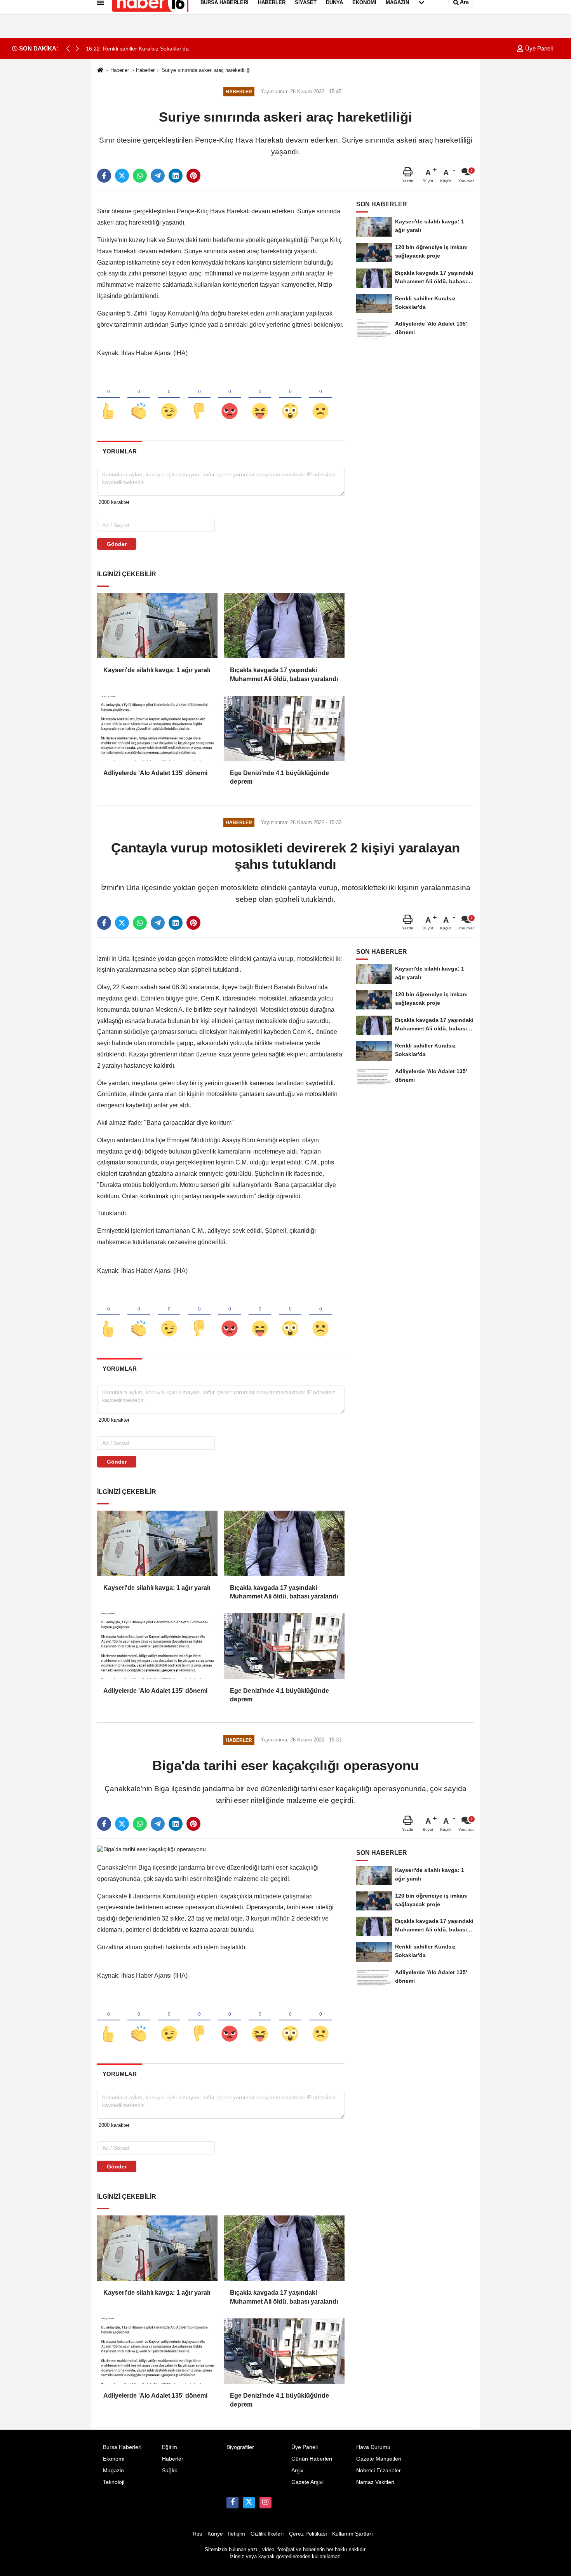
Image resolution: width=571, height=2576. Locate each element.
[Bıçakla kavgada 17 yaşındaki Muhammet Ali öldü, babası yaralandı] (284, 626)
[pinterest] (193, 176)
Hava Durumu (373, 2447)
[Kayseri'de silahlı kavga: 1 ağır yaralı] (157, 626)
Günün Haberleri (312, 2459)
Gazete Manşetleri (379, 2459)
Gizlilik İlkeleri (267, 2534)
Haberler (120, 70)
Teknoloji (114, 2482)
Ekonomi (114, 2459)
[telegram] (158, 176)
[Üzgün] (320, 398)
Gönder (117, 544)
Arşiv (297, 2471)
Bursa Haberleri (122, 2447)
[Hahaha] (260, 398)
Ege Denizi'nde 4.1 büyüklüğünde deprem (279, 777)
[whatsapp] (140, 176)
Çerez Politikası (308, 2534)
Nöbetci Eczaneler (379, 2471)
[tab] (119, 451)
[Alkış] (139, 398)
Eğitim (170, 2447)
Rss (197, 2534)
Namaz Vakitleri (375, 2482)
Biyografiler (240, 2447)
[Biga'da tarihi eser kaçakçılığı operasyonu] (151, 1849)
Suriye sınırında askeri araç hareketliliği (206, 70)
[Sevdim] (169, 398)
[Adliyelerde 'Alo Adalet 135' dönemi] (157, 729)
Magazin (113, 2471)
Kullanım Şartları (353, 2534)
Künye (215, 2534)
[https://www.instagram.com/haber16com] (265, 2503)
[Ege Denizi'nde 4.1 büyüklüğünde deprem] (284, 729)
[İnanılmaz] (290, 398)
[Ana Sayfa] (100, 71)
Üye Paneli (538, 48)
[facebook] (104, 176)
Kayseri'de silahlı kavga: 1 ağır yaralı (157, 670)
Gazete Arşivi (307, 2482)
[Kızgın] (230, 398)
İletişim (237, 2534)
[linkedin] (176, 176)
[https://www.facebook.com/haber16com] (232, 2503)
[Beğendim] (108, 398)
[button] (77, 49)
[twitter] (122, 176)
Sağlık (170, 2471)
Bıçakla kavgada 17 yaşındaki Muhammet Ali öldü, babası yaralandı (284, 674)
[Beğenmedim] (199, 398)
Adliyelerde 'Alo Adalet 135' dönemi (155, 773)
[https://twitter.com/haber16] (249, 2503)
